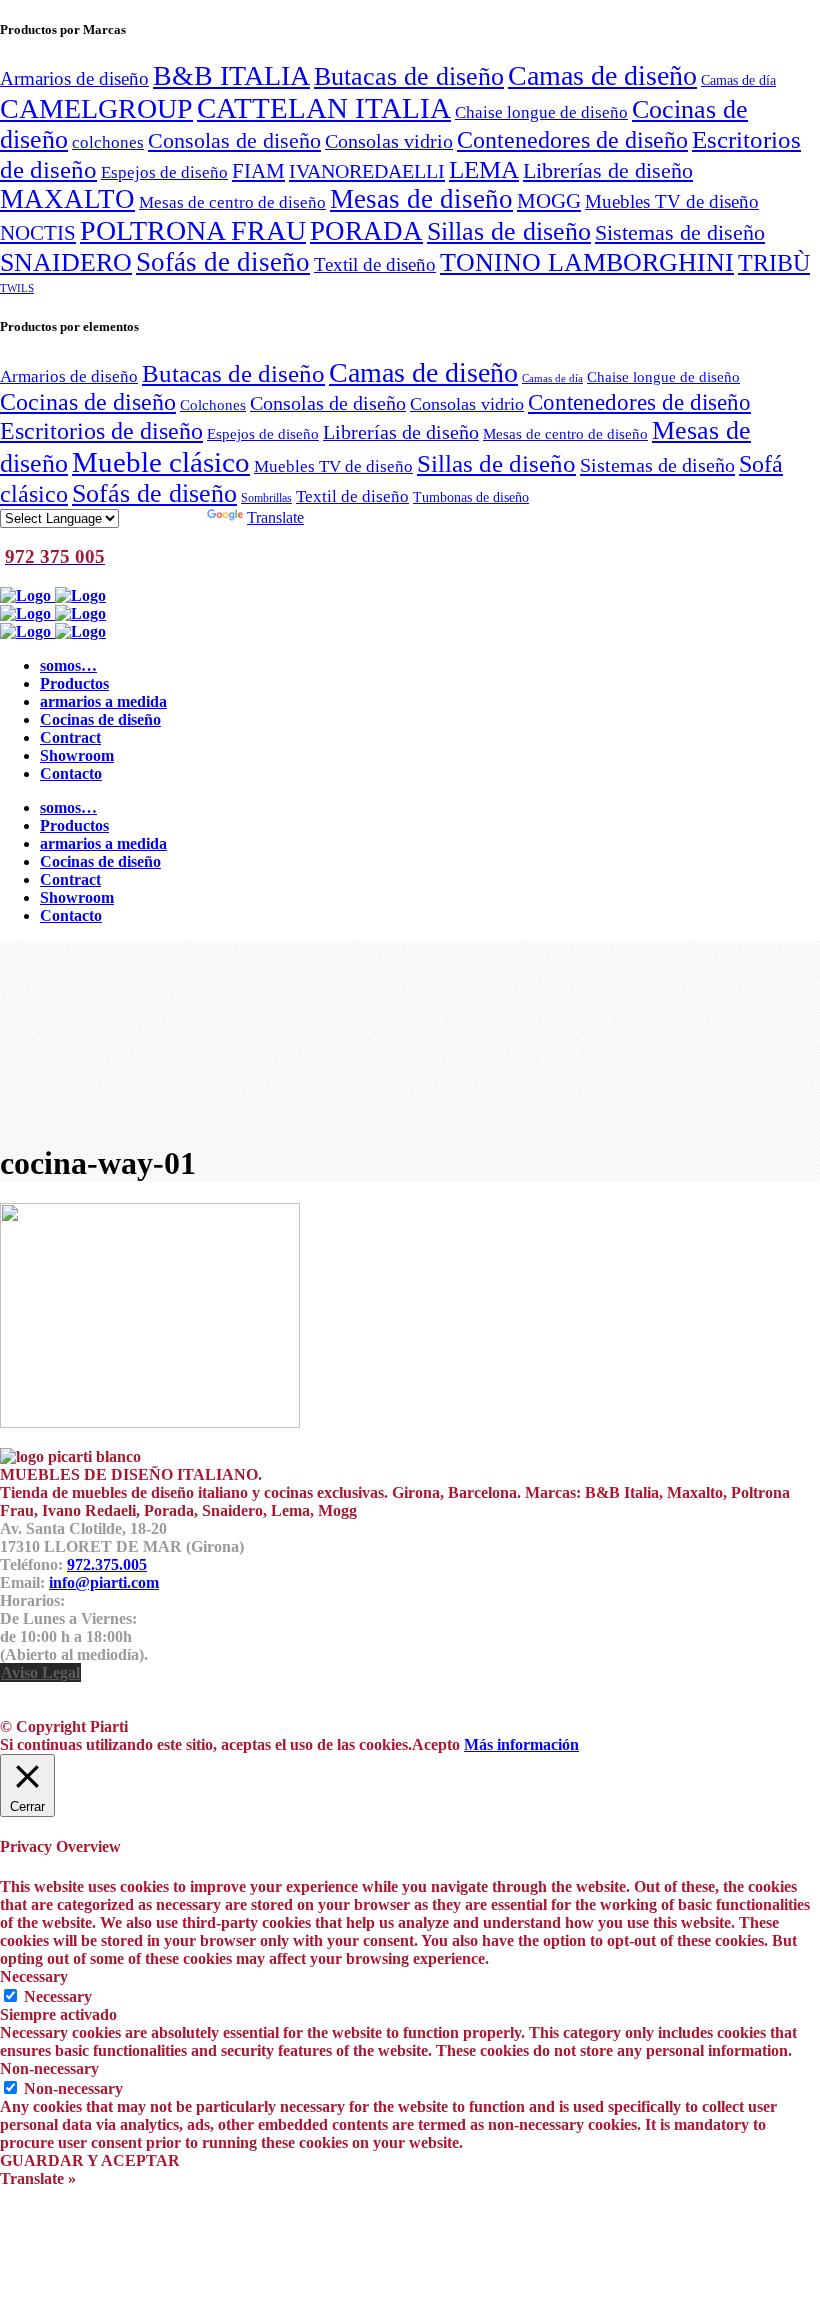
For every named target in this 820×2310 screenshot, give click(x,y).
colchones (108, 142)
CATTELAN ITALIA (324, 108)
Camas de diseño (602, 75)
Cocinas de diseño (88, 402)
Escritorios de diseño (101, 431)
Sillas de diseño (509, 231)
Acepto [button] (436, 1744)
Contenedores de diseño (572, 139)
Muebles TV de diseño (672, 201)
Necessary (58, 1996)
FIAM (258, 171)
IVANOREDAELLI (367, 171)
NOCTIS (38, 233)
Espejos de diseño (164, 172)
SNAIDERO (66, 262)
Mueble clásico (161, 462)
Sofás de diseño (223, 262)
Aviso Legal (40, 1672)
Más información (521, 1744)
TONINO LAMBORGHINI (587, 262)
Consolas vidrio (389, 141)
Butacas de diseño (409, 76)
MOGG (549, 201)
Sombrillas (266, 498)
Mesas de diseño (421, 199)
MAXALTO (67, 199)
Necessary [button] (34, 1976)
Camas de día (738, 80)
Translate (275, 517)
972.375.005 (107, 1564)
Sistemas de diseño (680, 233)
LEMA (484, 169)
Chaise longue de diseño (541, 112)
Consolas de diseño (234, 141)
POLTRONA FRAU (193, 230)
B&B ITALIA (231, 75)
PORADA (366, 231)
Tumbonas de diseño (471, 497)
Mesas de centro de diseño (232, 202)
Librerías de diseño (608, 171)
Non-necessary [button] (49, 2068)
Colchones (213, 404)
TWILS (17, 288)
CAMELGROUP (96, 108)
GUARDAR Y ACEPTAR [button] (90, 2160)
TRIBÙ (774, 263)
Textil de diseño (375, 264)
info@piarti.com (104, 1582)
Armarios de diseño (74, 78)
